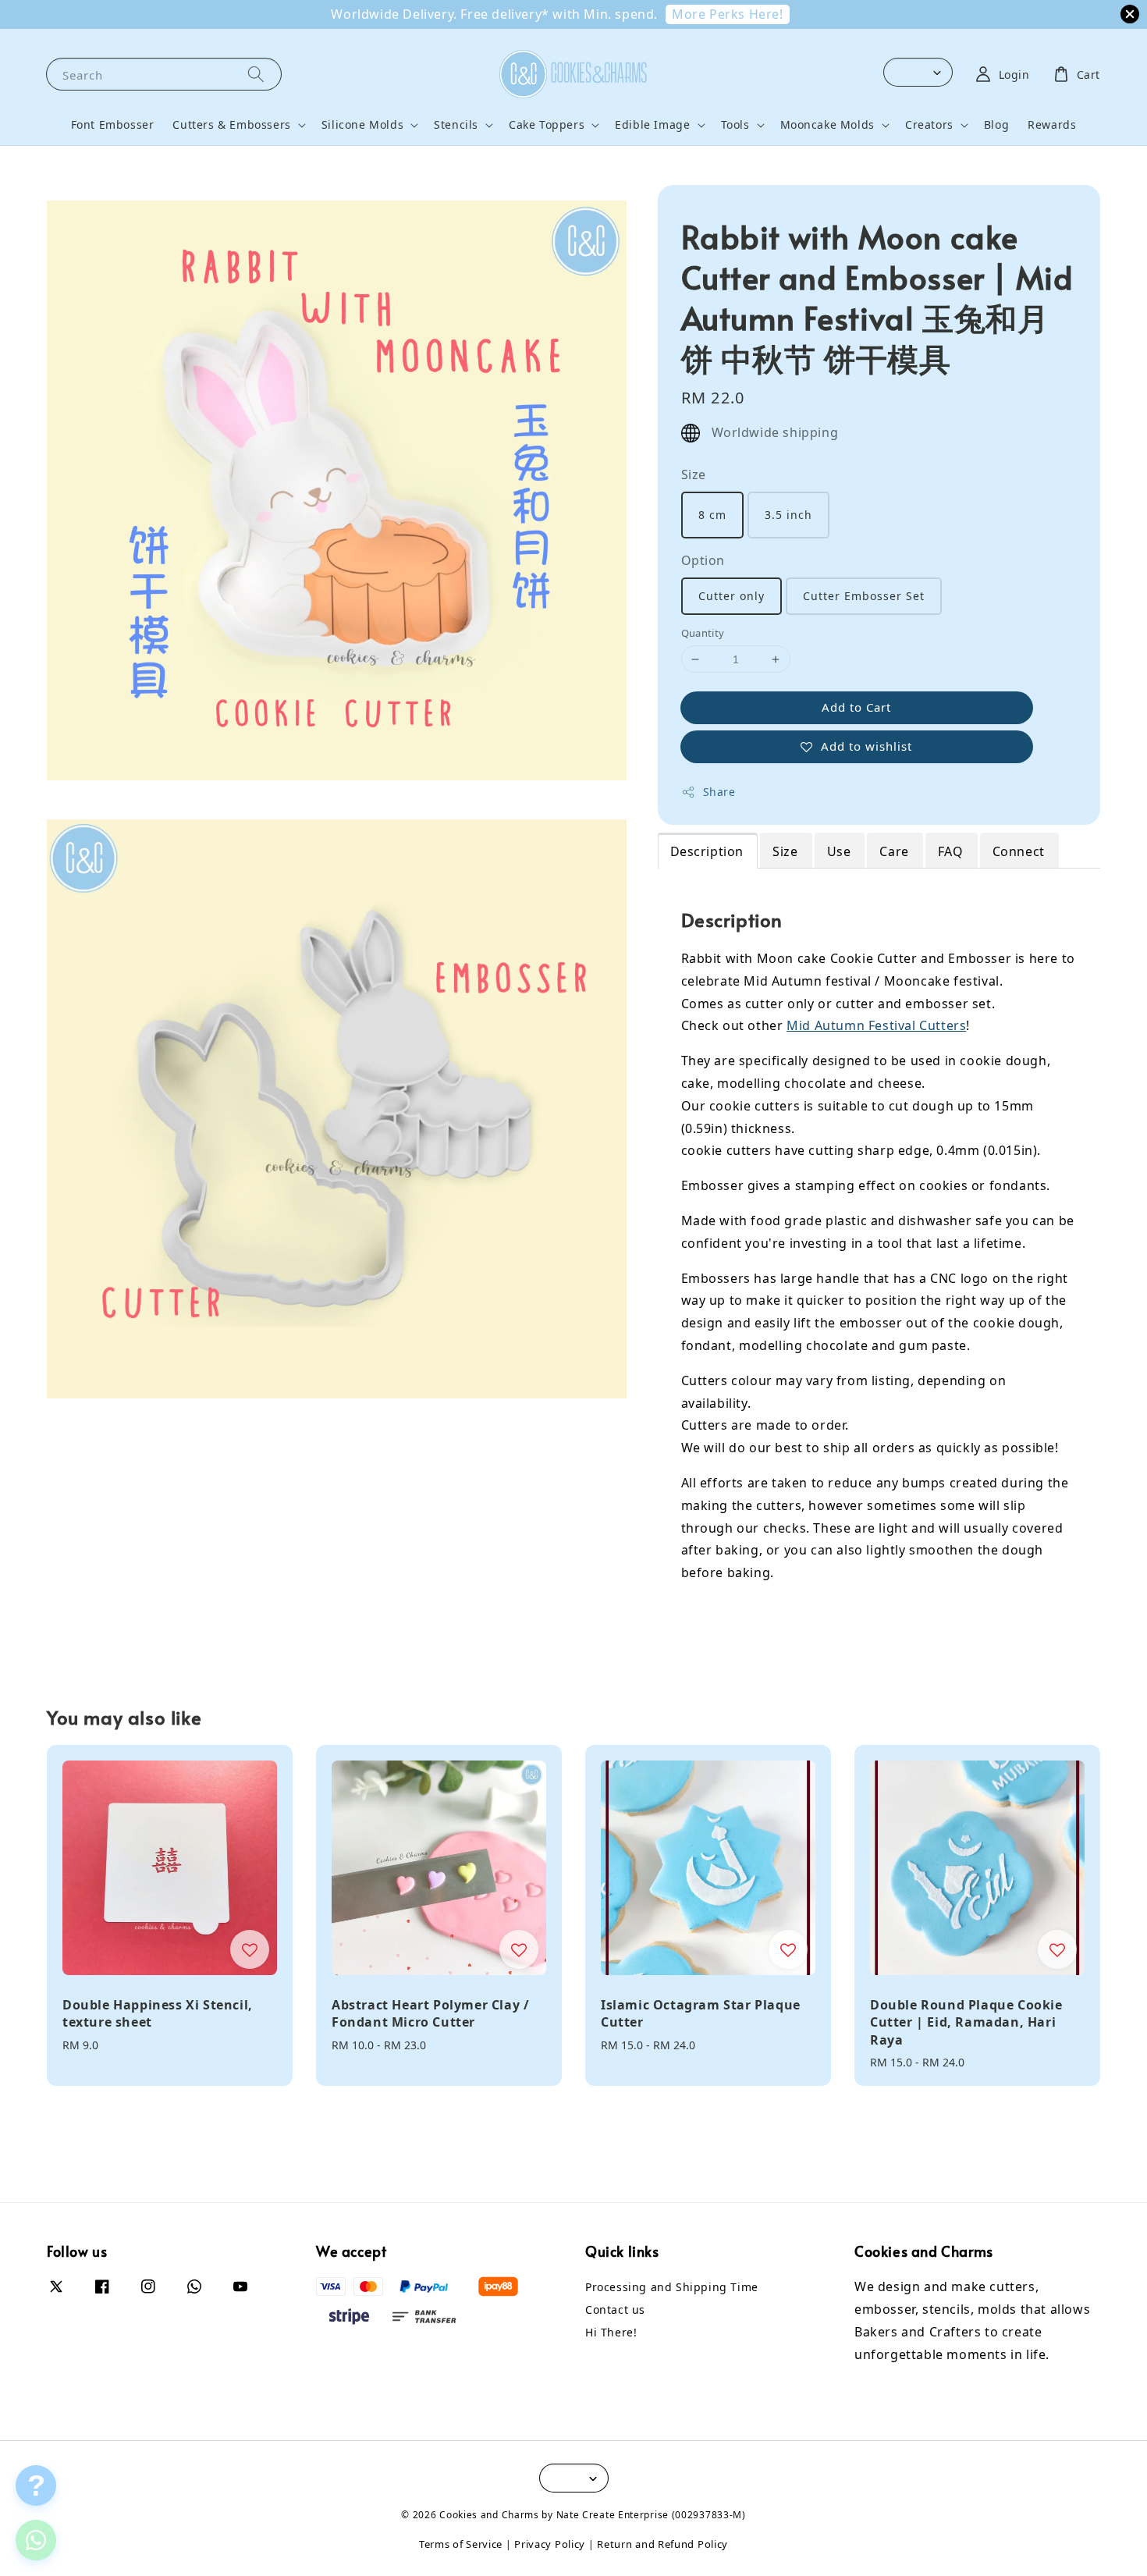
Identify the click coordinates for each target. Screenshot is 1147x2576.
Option (703, 560)
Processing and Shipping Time (672, 2287)
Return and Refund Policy (662, 2544)
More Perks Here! (728, 14)
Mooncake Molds (827, 125)
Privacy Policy (550, 2544)
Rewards (1052, 124)
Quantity (703, 633)
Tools (735, 125)
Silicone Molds (362, 125)
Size (694, 474)
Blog (996, 124)
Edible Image (652, 125)
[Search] (256, 74)
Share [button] (719, 792)
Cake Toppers (547, 125)
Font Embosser (113, 124)
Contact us (615, 2310)
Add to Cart (856, 707)
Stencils (456, 125)
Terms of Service (461, 2544)
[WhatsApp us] (36, 2540)
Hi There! (611, 2332)
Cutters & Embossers (231, 125)
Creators (929, 125)
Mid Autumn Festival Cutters (876, 1025)
